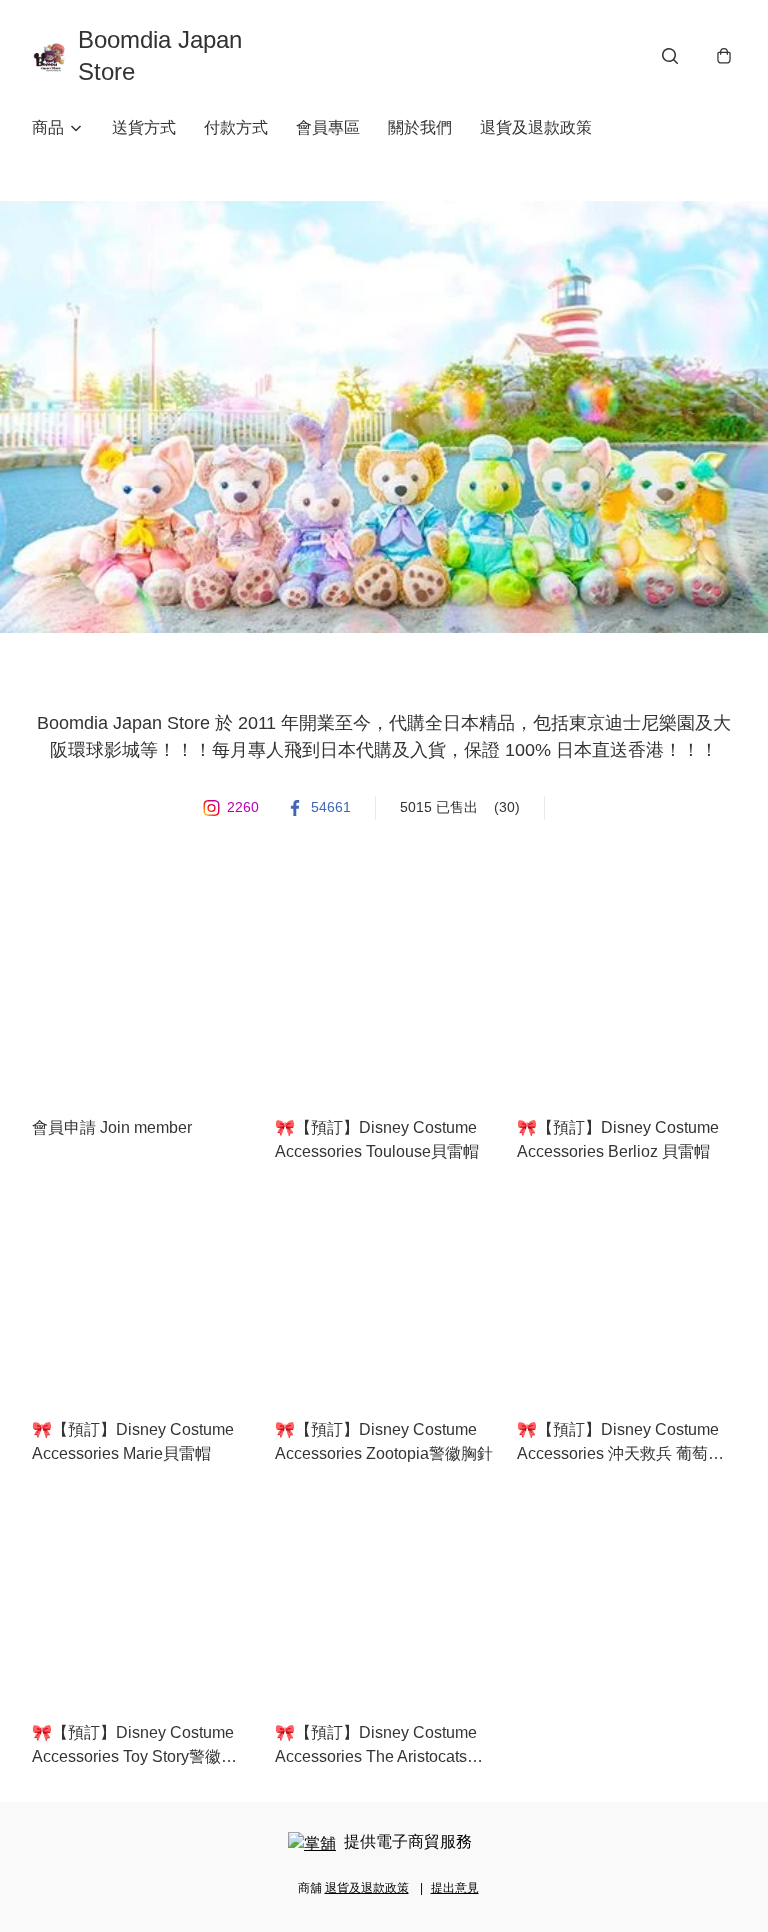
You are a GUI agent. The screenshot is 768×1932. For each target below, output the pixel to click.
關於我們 (420, 127)
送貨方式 (144, 127)
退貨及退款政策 (536, 127)
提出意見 (455, 1888)
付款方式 (236, 127)
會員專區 (328, 127)
